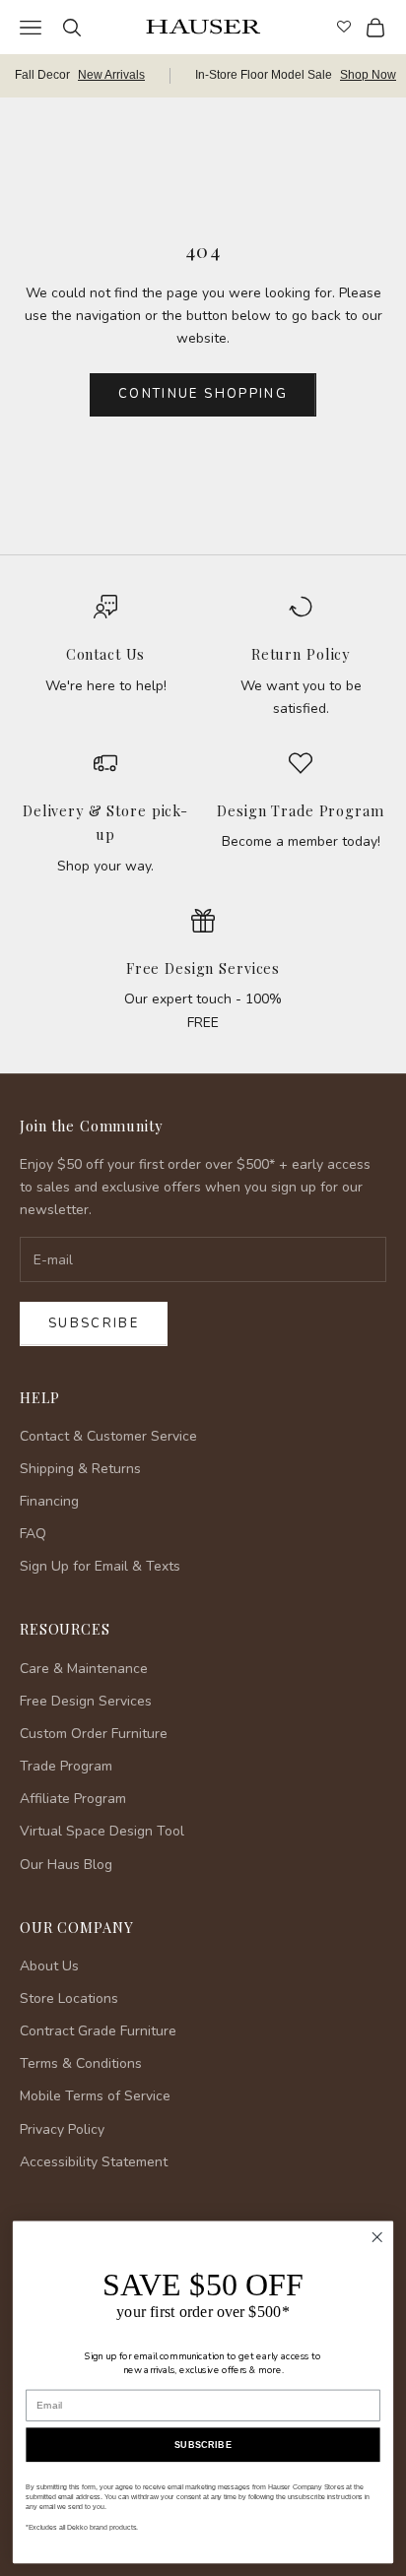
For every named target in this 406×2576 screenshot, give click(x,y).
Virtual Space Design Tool (102, 1831)
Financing (49, 1501)
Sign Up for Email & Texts (100, 1566)
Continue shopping (203, 394)
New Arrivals (111, 75)
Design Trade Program (300, 810)
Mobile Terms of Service (95, 2096)
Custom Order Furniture (94, 1734)
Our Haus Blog (66, 1865)
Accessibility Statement (94, 2162)
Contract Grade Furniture (98, 2031)
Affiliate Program (73, 1799)
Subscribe (94, 1323)
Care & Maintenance (84, 1669)
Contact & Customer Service (108, 1436)
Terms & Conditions (81, 2063)
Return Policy (301, 654)
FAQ (33, 1534)
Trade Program (66, 1766)
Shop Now (368, 75)
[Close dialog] (377, 2238)
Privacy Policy (62, 2129)
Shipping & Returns (80, 1469)
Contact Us (106, 654)
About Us (49, 1966)
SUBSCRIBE (203, 2445)
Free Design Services (203, 968)
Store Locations (69, 1998)
